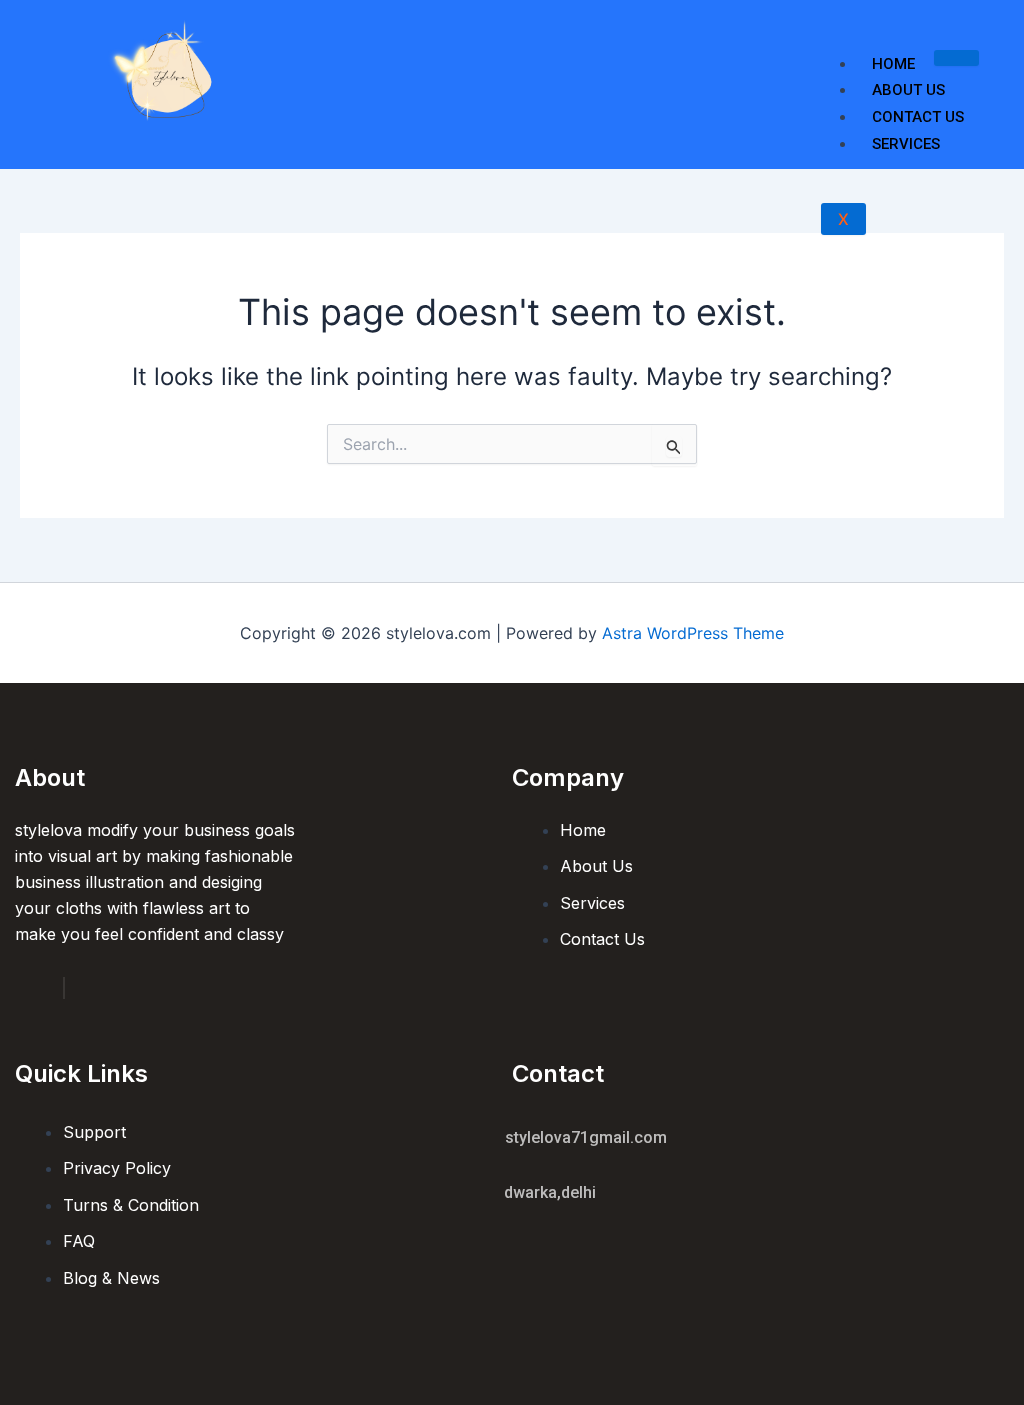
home (893, 64)
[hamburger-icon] (956, 58)
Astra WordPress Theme (693, 633)
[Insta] (64, 988)
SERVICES (906, 144)
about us (908, 90)
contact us (918, 117)
